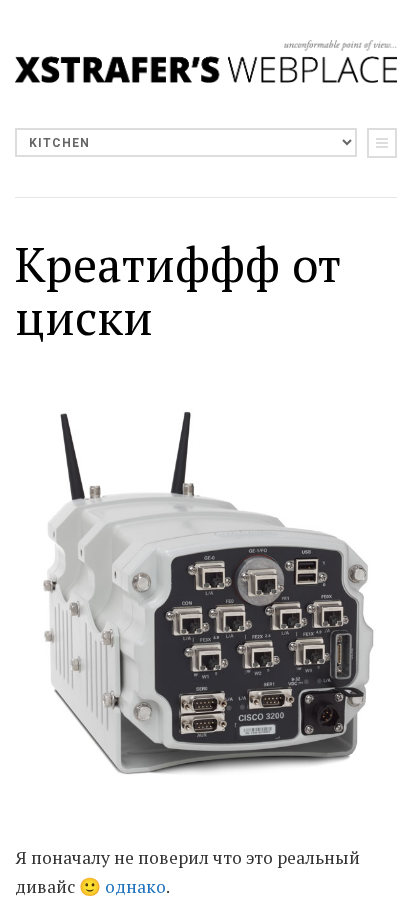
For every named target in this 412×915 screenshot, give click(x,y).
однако (135, 886)
